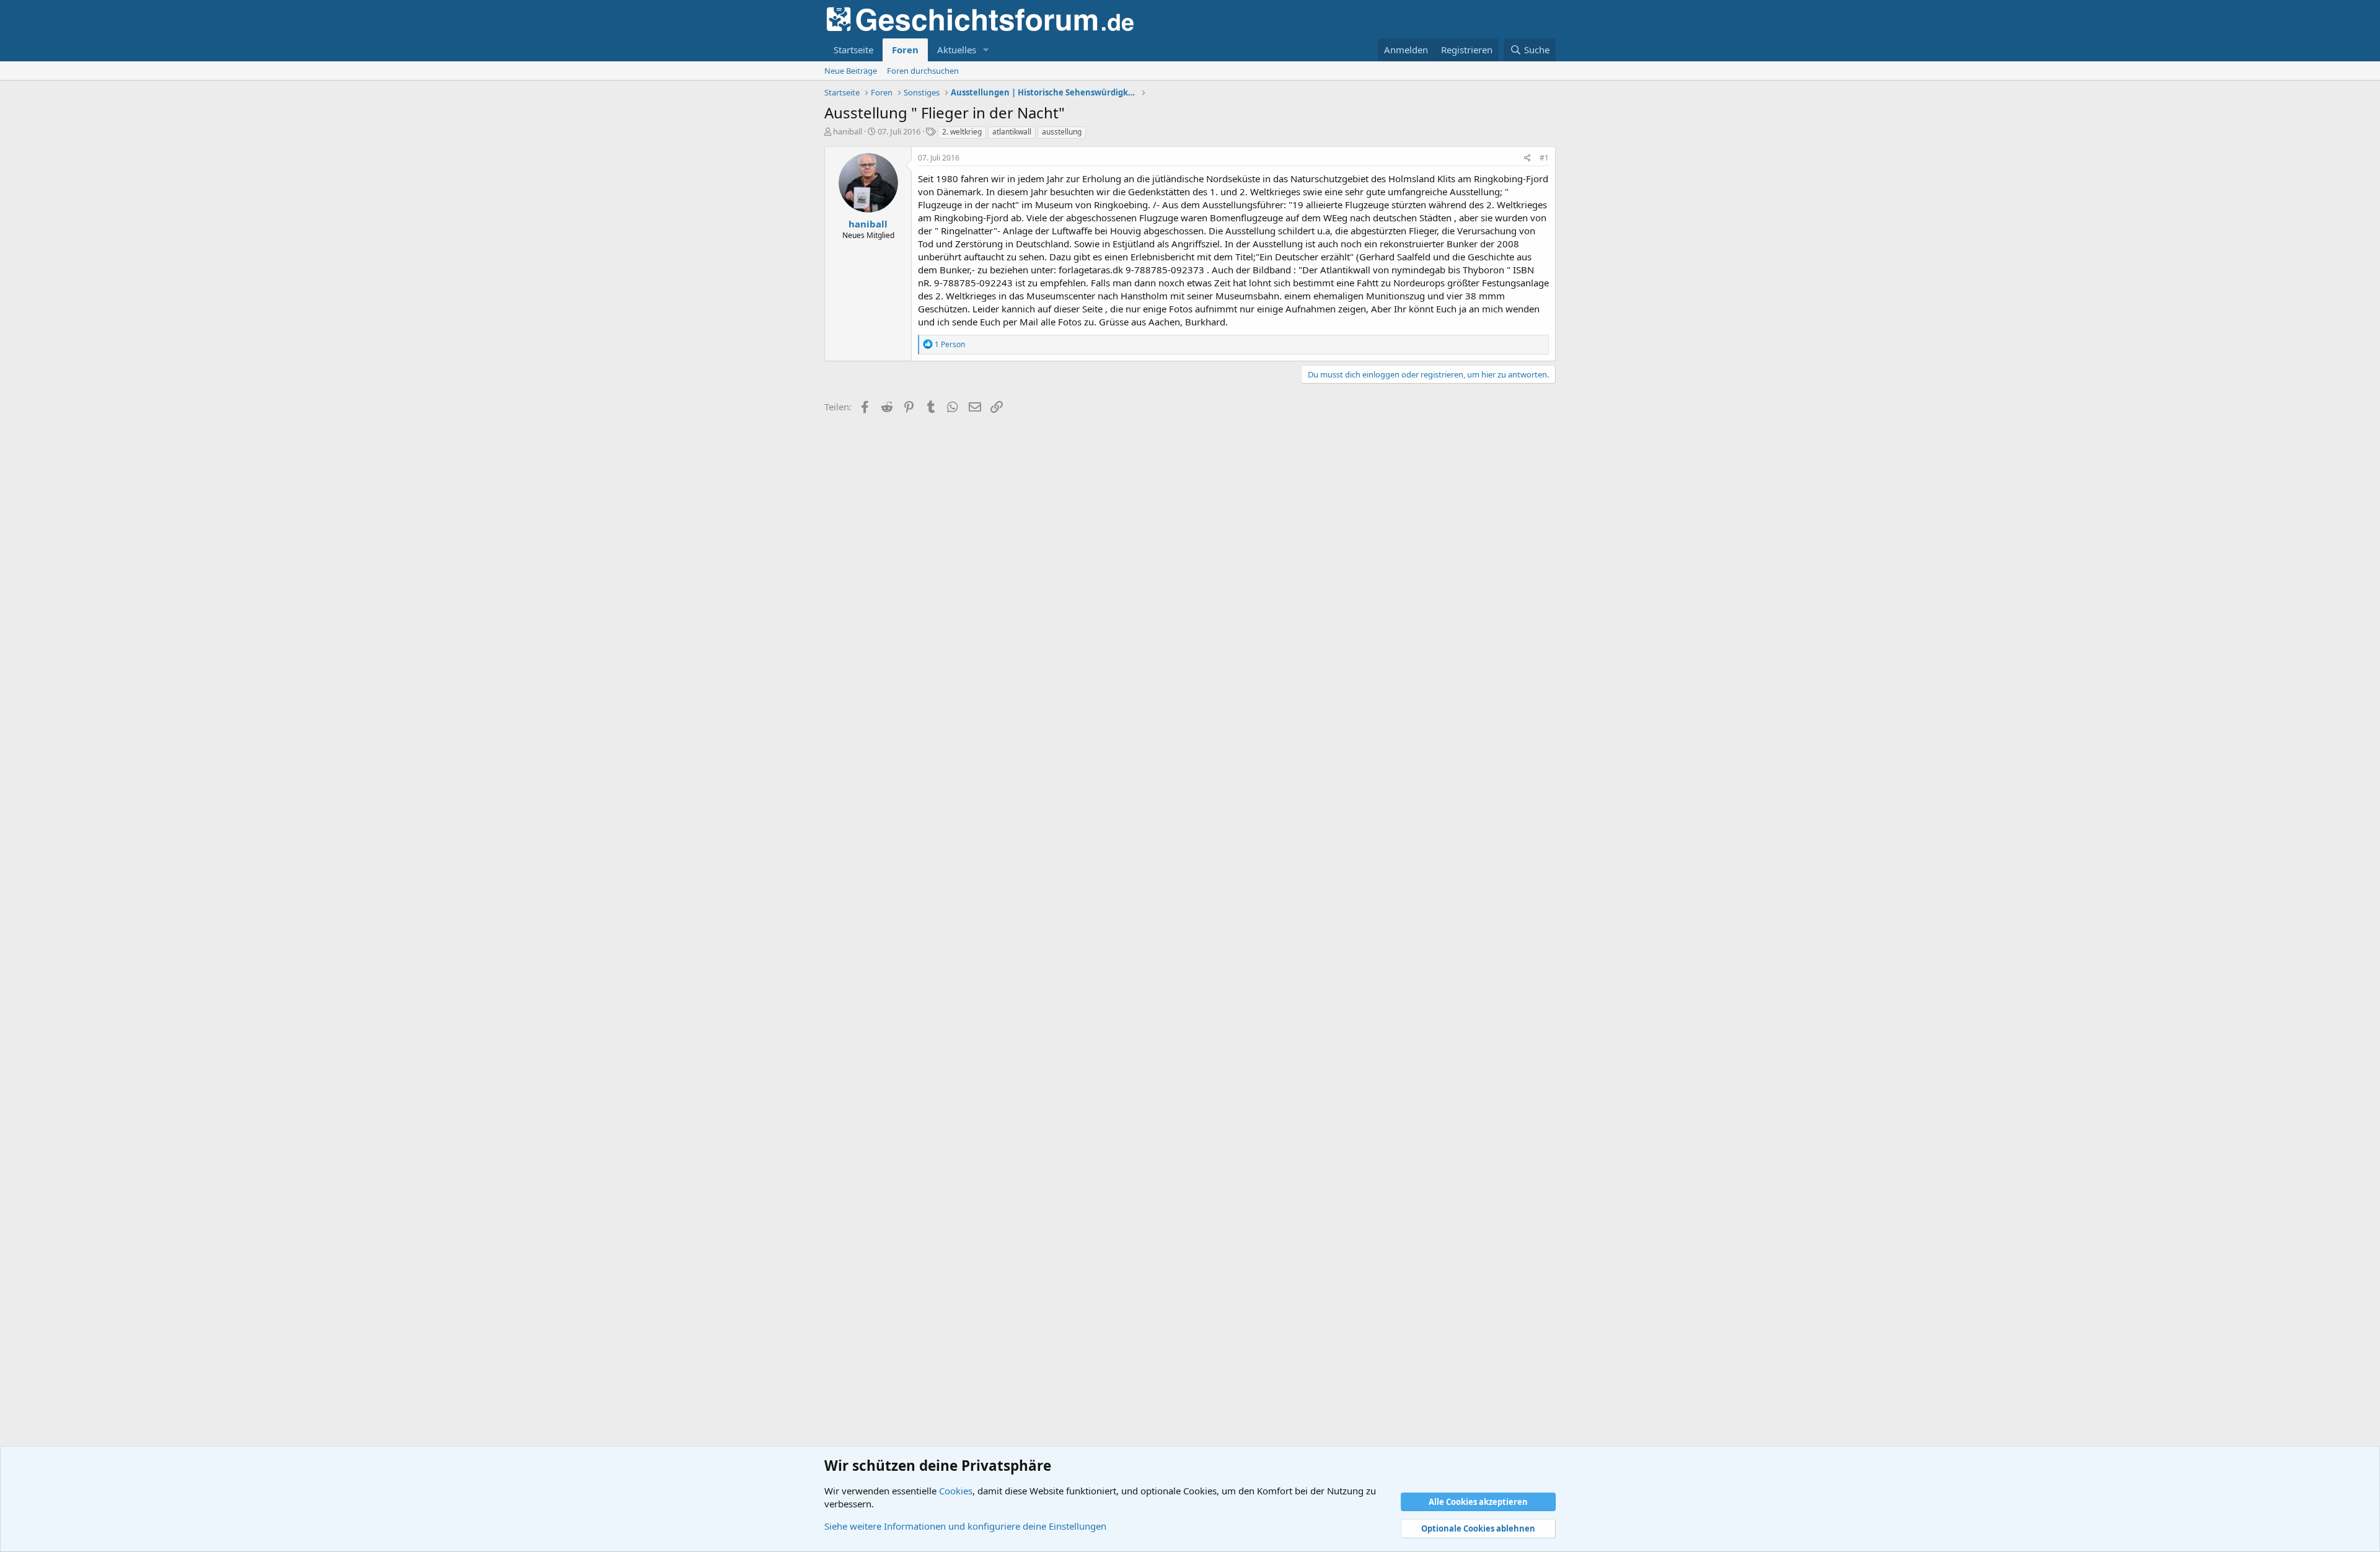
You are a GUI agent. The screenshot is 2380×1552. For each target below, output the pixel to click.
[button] (986, 50)
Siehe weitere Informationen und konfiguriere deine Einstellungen (965, 1526)
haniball (848, 131)
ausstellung (1062, 132)
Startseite (853, 50)
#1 (1544, 158)
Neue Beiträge (851, 71)
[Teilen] (1527, 158)
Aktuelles (957, 50)
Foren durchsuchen (923, 71)
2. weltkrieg (962, 132)
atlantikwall (1012, 132)
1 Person (950, 344)
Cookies (956, 1491)
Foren (905, 50)
